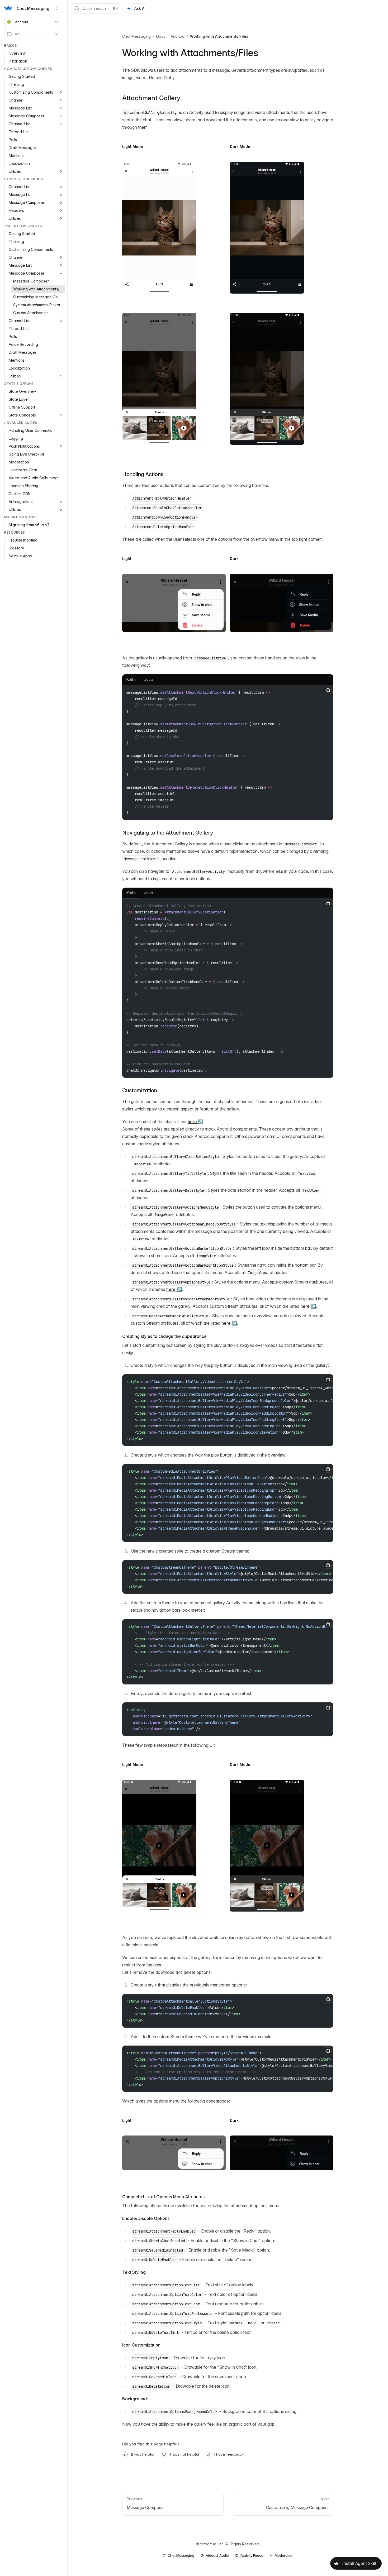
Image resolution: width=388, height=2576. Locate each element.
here (192, 1122)
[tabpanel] (228, 752)
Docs (161, 36)
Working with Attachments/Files (219, 36)
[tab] (131, 680)
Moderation (284, 2555)
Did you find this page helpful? (151, 2444)
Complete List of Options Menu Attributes (163, 2197)
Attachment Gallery (151, 98)
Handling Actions (143, 474)
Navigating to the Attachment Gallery (168, 833)
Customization (140, 1090)
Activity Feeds (252, 2555)
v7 (17, 34)
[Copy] (328, 690)
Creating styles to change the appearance (164, 1336)
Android (22, 22)
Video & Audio (217, 2555)
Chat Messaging (136, 36)
